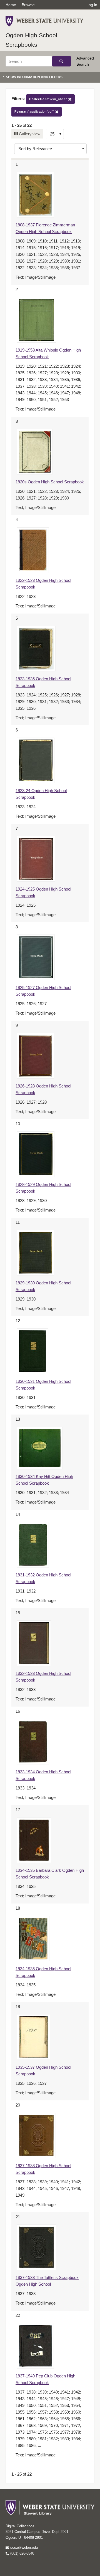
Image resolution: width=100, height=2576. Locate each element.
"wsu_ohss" (49, 99)
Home (11, 5)
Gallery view (29, 134)
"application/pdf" (35, 112)
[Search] (62, 61)
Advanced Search (85, 61)
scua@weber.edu (23, 2547)
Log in (92, 5)
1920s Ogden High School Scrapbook (50, 482)
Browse (28, 5)
